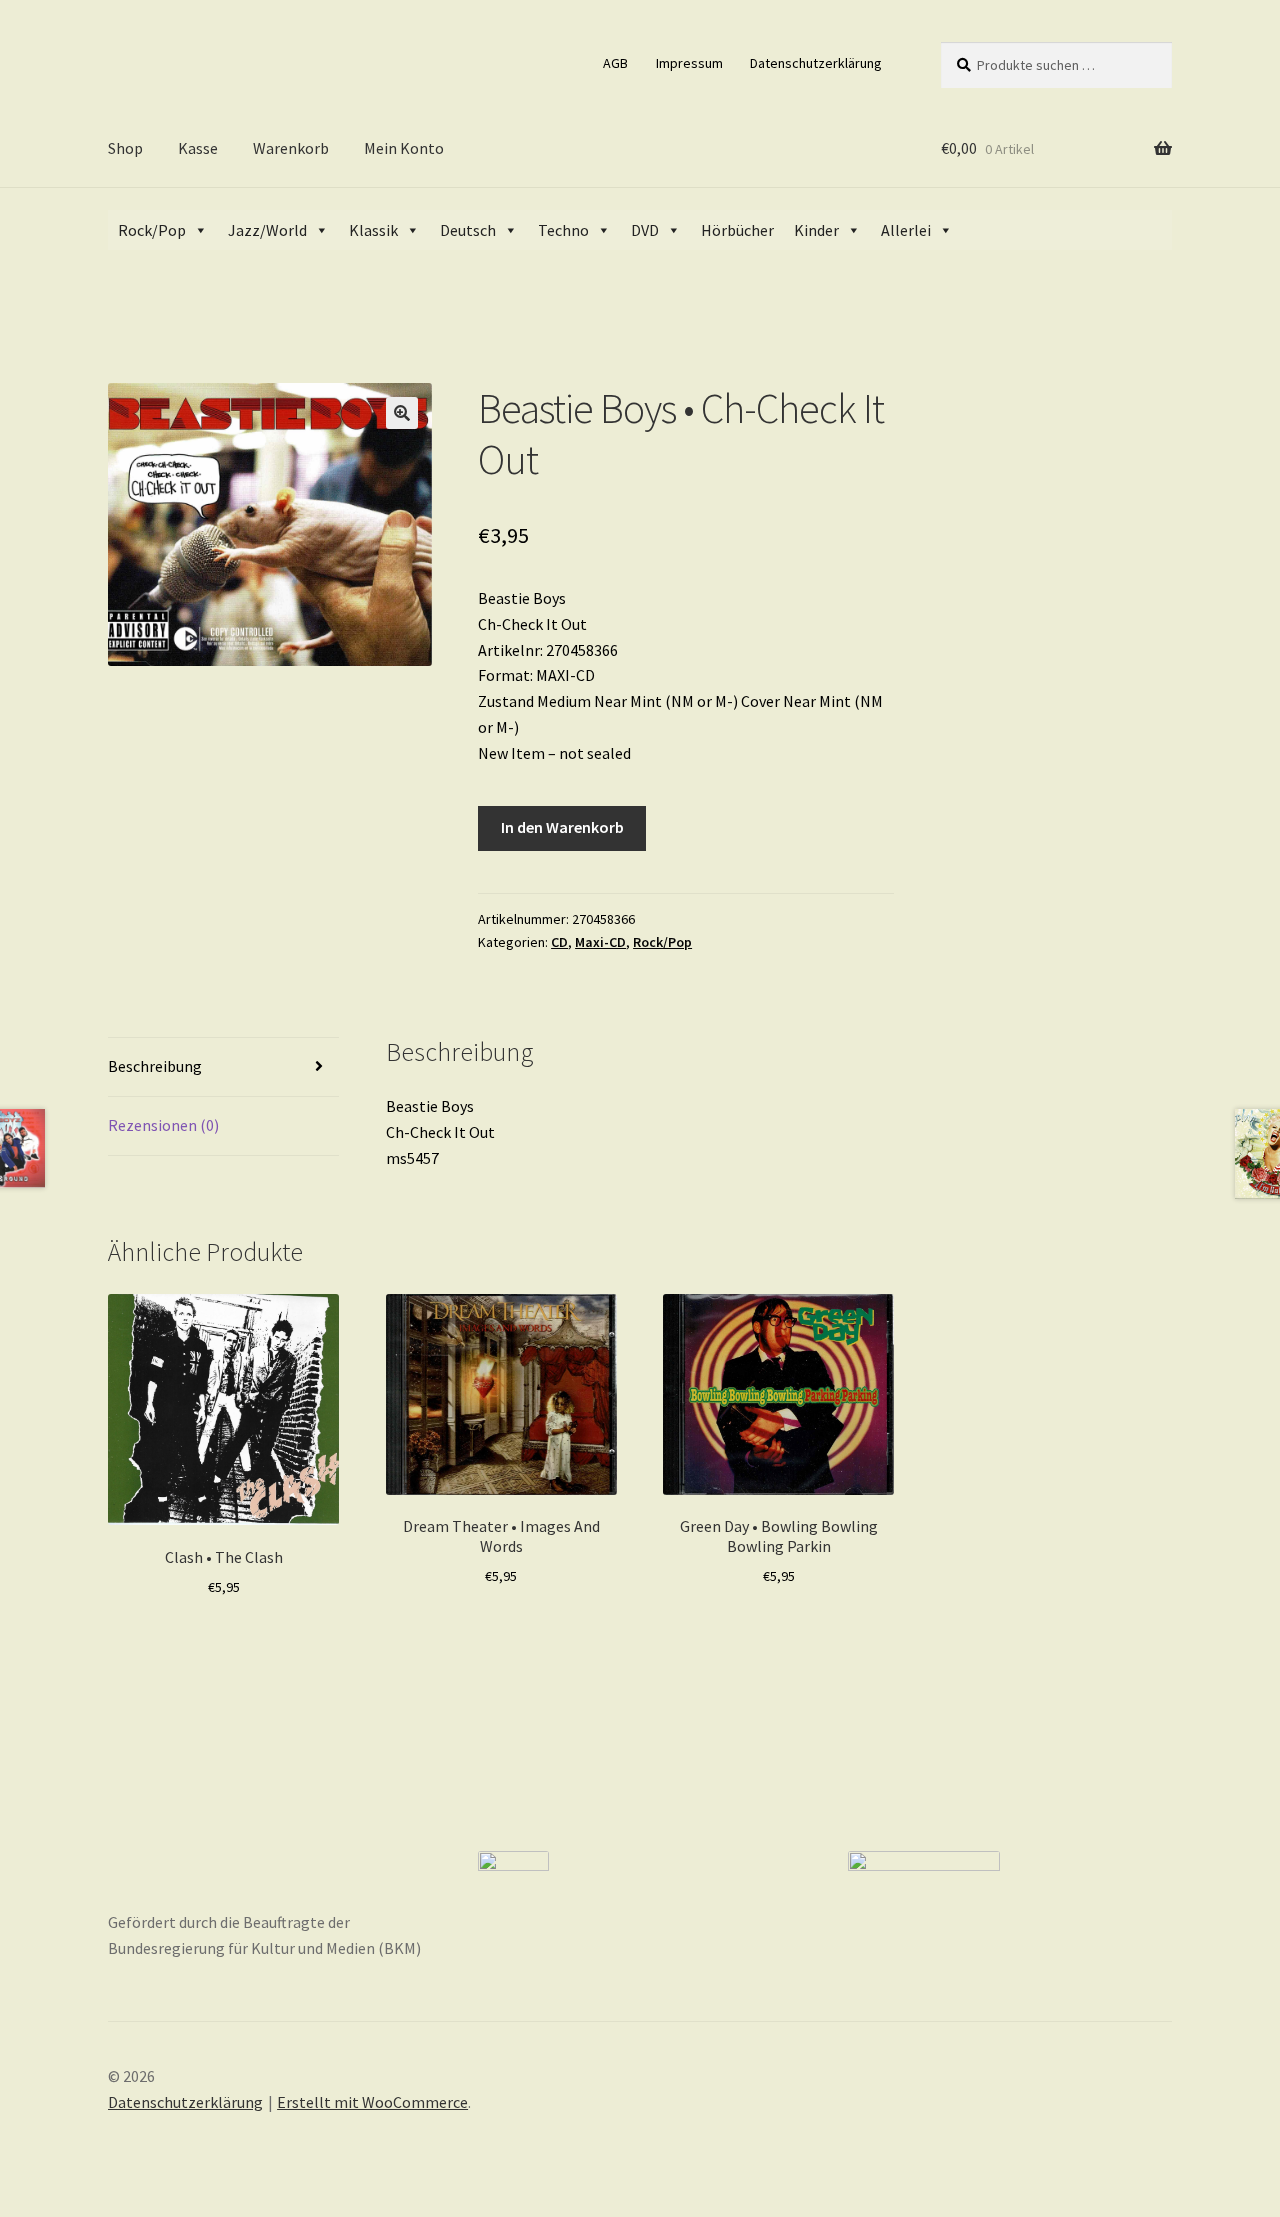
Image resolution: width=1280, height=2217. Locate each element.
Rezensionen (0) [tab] (163, 1125)
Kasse (198, 148)
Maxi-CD (600, 942)
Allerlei (906, 230)
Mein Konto (404, 148)
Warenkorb (291, 148)
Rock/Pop (152, 230)
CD (559, 942)
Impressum (689, 63)
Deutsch (468, 230)
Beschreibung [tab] (155, 1066)
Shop (125, 148)
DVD (645, 230)
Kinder (816, 230)
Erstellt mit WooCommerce (372, 2102)
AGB (615, 63)
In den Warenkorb (562, 827)
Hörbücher (737, 230)
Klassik (373, 230)
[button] (402, 413)
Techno (563, 230)
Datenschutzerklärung (816, 63)
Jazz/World (267, 230)
